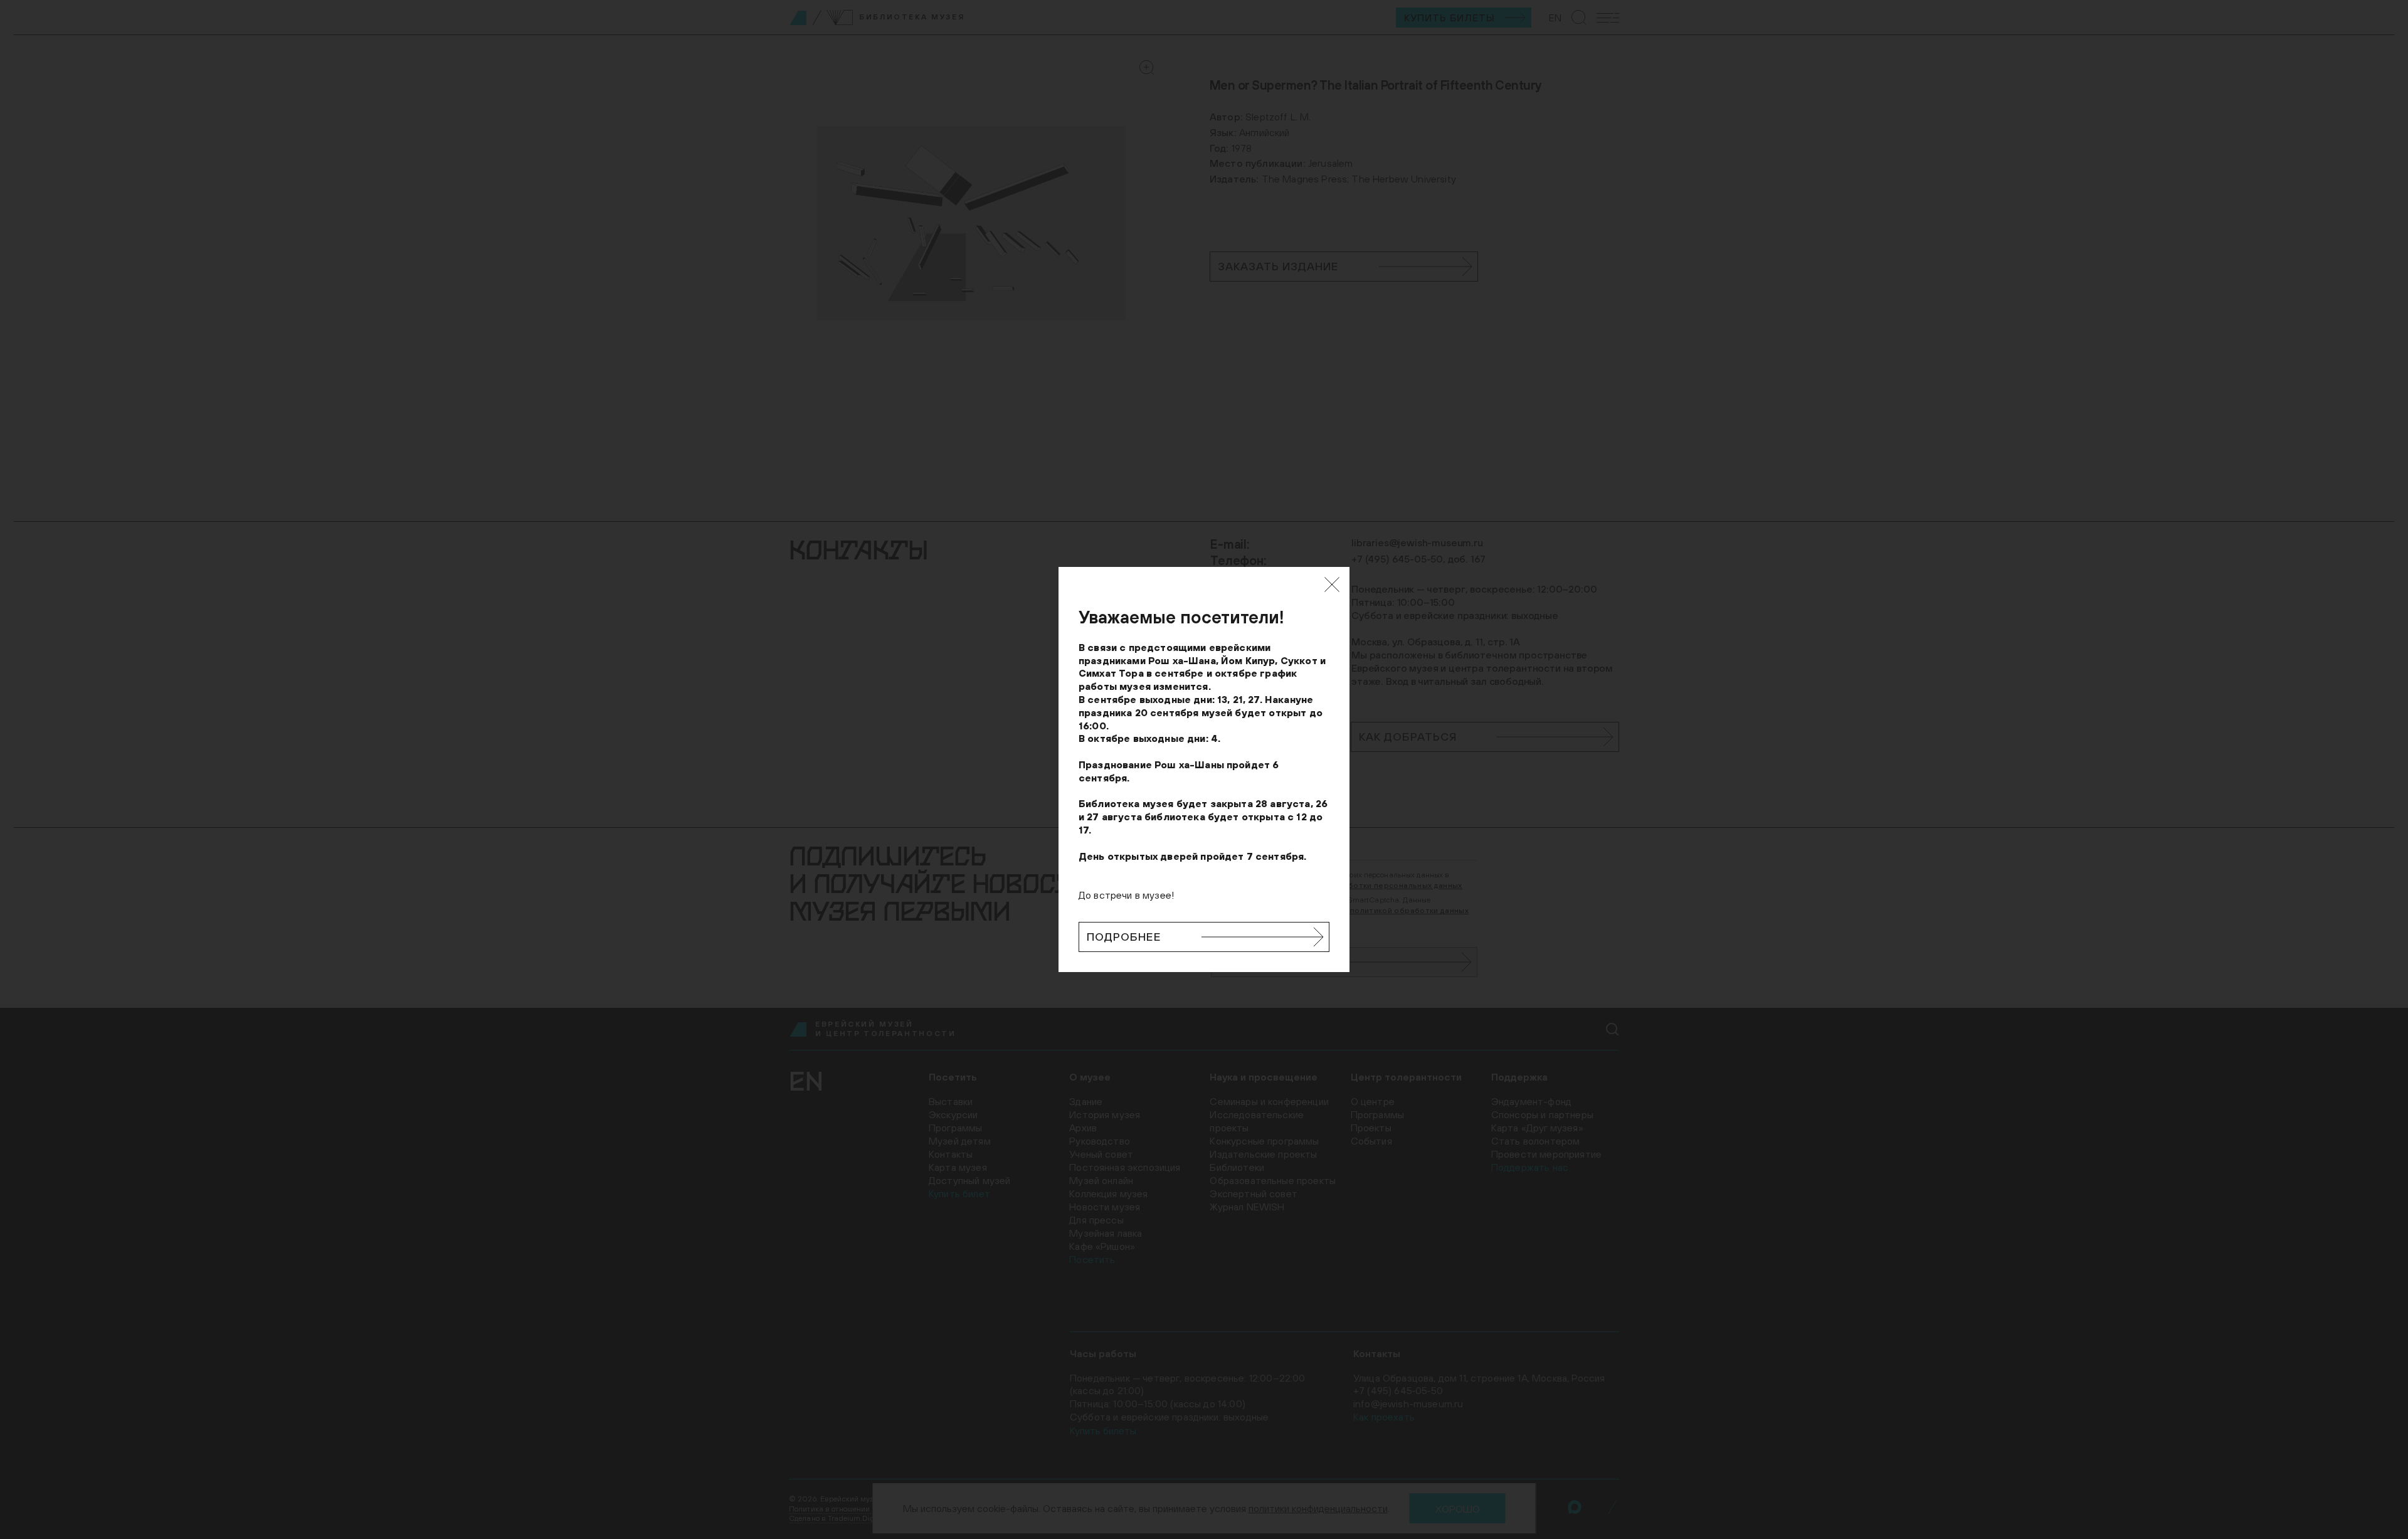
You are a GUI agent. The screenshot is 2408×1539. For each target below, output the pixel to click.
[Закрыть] (1332, 584)
